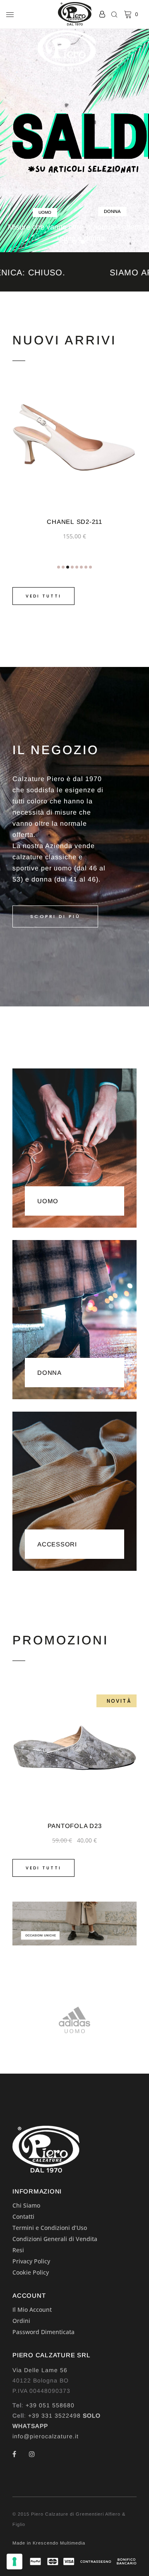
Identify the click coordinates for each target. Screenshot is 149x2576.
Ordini (21, 2321)
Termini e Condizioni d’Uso (50, 2228)
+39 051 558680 (50, 2405)
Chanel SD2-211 (74, 522)
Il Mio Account (32, 2310)
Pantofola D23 (75, 1826)
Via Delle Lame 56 (40, 2370)
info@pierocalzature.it (46, 2436)
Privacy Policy (31, 2261)
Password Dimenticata (43, 2332)
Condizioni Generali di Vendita (55, 2239)
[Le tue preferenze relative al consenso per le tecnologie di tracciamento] (14, 2562)
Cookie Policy (31, 2272)
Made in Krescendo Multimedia (49, 2543)
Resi (18, 2250)
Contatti (23, 2216)
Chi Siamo (26, 2205)
